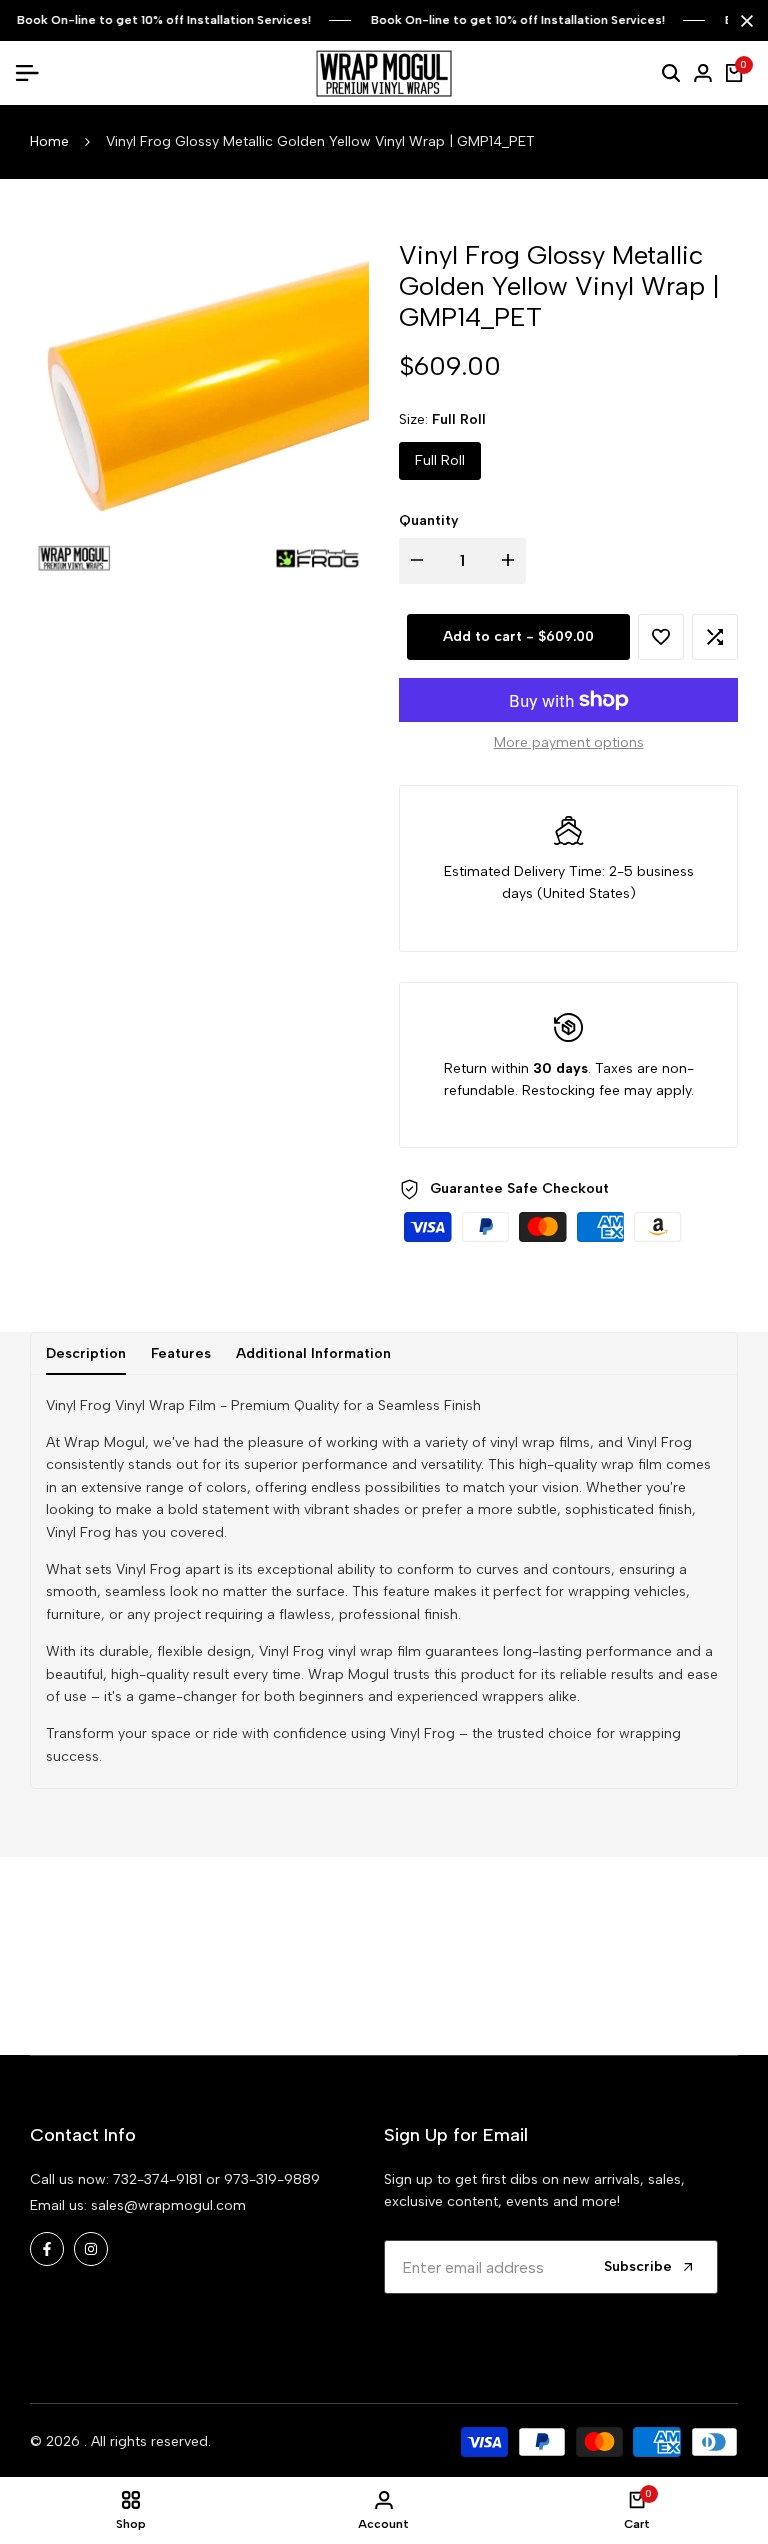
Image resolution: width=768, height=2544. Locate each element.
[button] (661, 637)
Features (181, 1353)
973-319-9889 (272, 2179)
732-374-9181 (157, 2179)
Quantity (429, 520)
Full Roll (440, 460)
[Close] (743, 21)
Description (86, 1353)
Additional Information (313, 1353)
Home (49, 141)
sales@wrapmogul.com (168, 2205)
